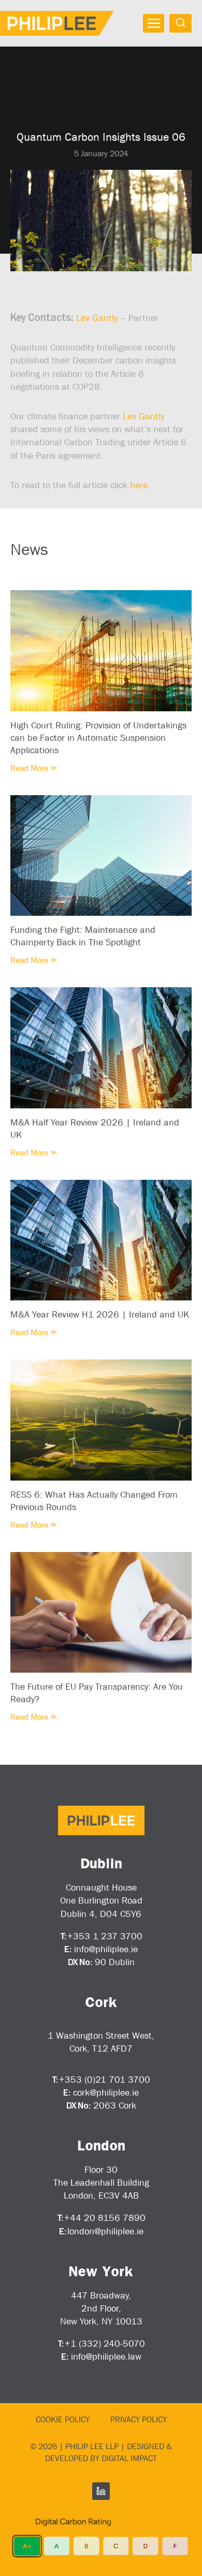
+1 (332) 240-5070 (105, 2344)
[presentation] (101, 650)
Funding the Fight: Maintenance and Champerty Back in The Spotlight (83, 936)
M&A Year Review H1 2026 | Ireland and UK (100, 1314)
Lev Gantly (97, 318)
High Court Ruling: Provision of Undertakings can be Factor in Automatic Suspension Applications (98, 738)
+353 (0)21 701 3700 (105, 2080)
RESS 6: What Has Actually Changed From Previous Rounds (94, 1501)
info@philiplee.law (106, 2357)
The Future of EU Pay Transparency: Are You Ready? (97, 1693)
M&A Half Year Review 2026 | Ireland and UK (95, 1129)
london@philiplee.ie (105, 2231)
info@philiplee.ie (106, 1949)
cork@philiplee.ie (106, 2092)
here (139, 485)
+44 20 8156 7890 (105, 2218)
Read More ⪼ (34, 768)
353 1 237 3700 (108, 1936)
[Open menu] (154, 23)
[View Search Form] (181, 23)
